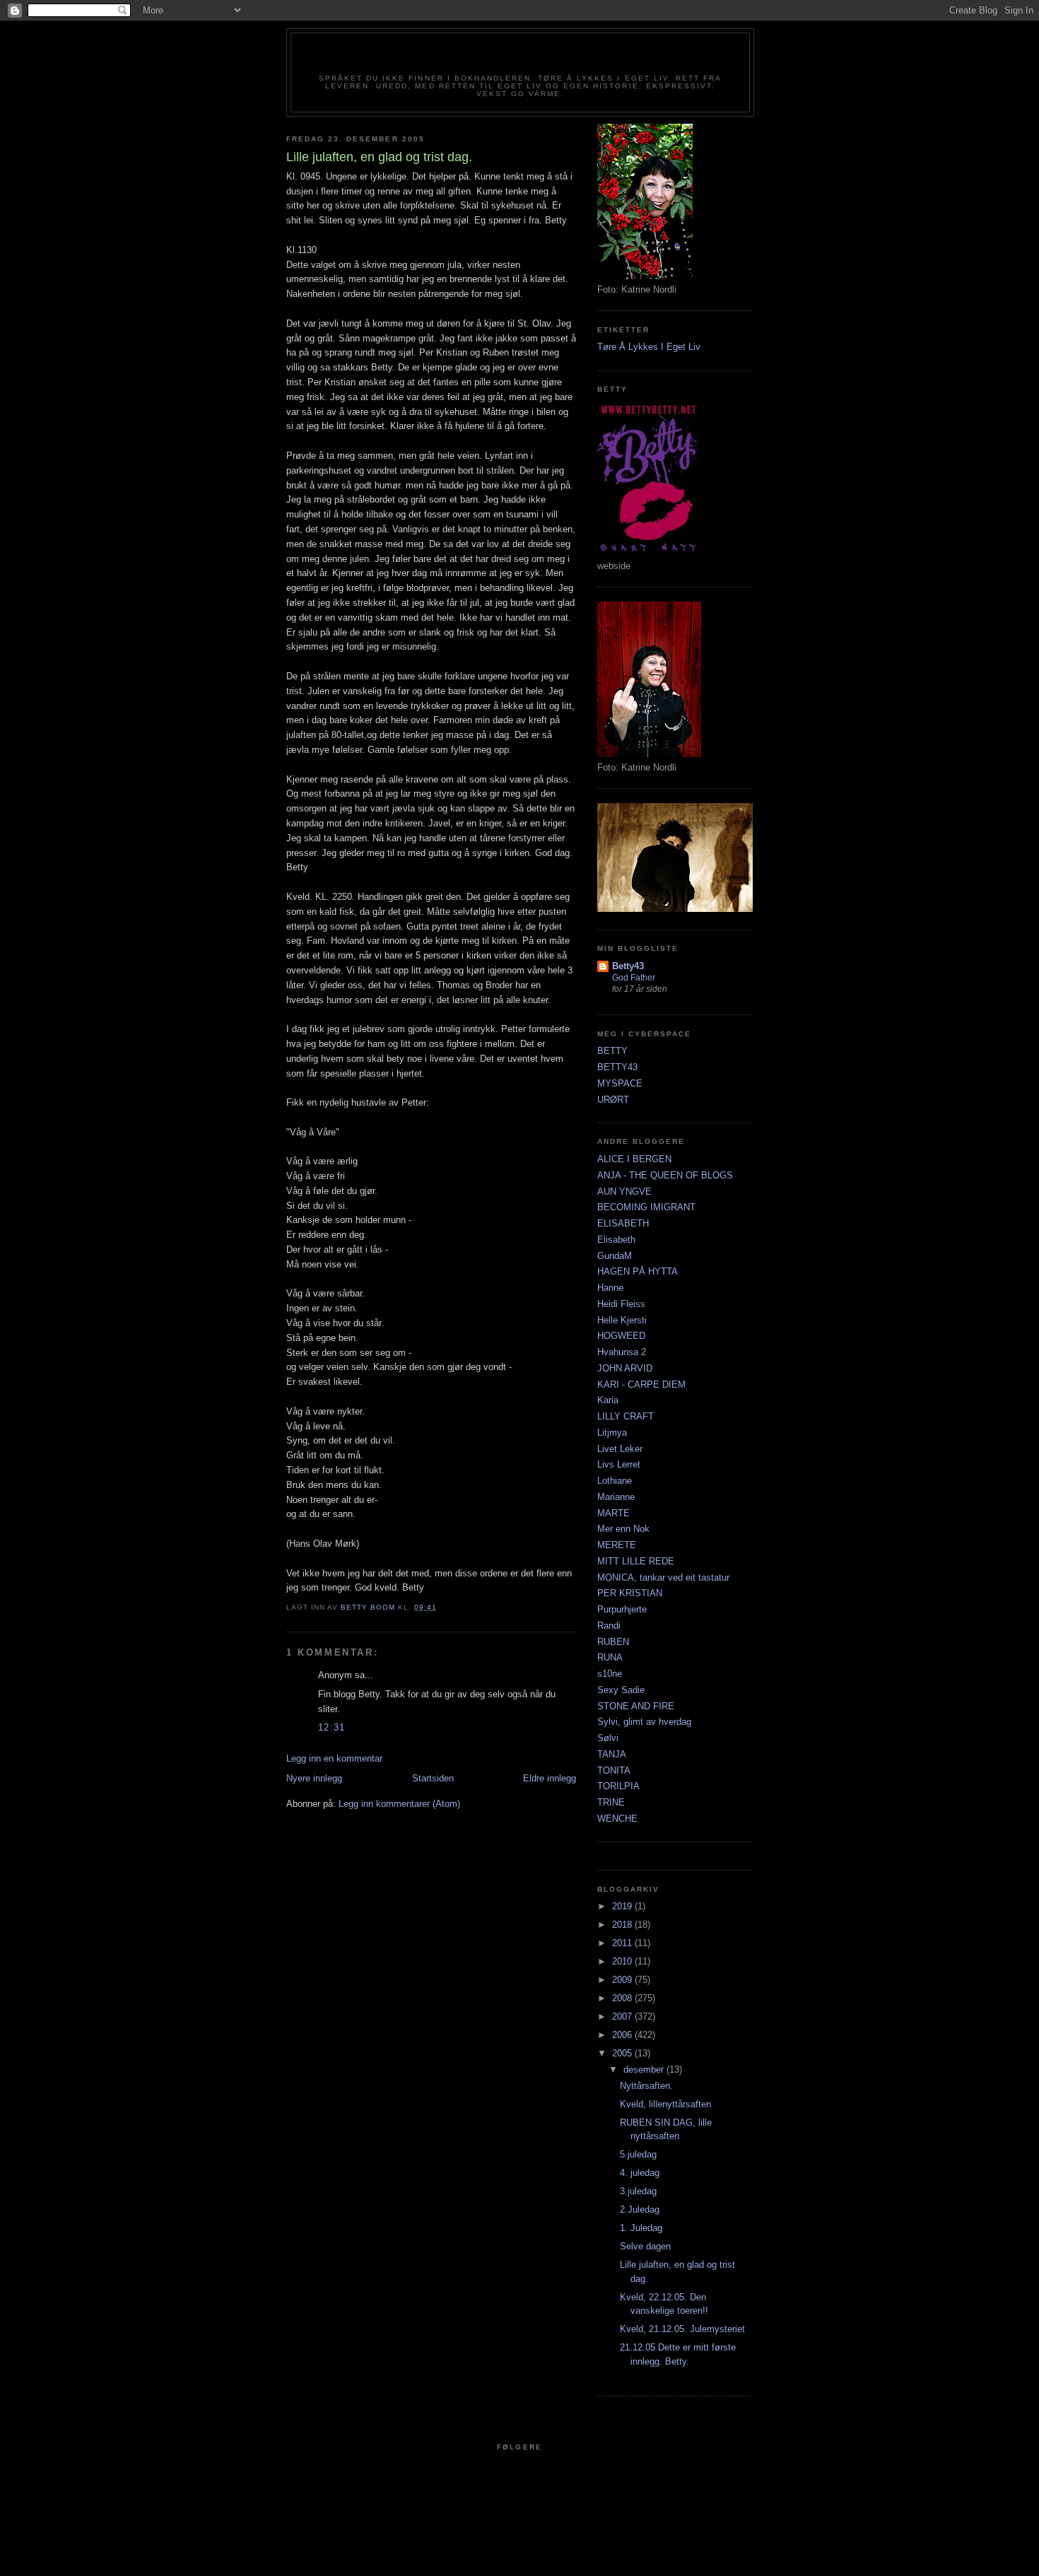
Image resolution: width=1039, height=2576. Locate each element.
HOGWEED (621, 1336)
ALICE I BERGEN (634, 1159)
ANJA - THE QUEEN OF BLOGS (665, 1175)
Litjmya (612, 1433)
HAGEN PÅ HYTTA (638, 1271)
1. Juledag (641, 2228)
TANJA (612, 1754)
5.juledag (638, 2154)
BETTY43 (617, 1067)
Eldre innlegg (550, 1778)
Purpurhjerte (622, 1609)
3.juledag (638, 2191)
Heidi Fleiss (621, 1304)
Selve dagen (645, 2246)
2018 (623, 1925)
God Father (634, 978)
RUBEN (613, 1642)
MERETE (617, 1545)
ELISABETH (623, 1223)
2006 (623, 2035)
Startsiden (433, 1778)
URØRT (613, 1100)
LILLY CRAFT (626, 1416)
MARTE (614, 1513)
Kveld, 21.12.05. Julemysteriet (682, 2329)
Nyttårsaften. (646, 2086)
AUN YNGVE (624, 1192)
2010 (623, 1961)
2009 (623, 1980)
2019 (623, 1906)
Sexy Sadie (621, 1690)
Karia (608, 1400)
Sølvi (608, 1738)
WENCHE (617, 1819)
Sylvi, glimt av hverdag (644, 1722)
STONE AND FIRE (636, 1706)
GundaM (615, 1256)
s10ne (610, 1674)
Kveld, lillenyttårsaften (665, 2104)
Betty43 (628, 966)
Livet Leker (620, 1449)
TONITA (614, 1770)
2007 (623, 2016)
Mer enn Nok (623, 1529)
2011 (623, 1943)
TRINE (611, 1802)
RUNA (610, 1657)
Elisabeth (616, 1240)
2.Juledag (640, 2209)
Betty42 (520, 58)
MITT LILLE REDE (636, 1561)
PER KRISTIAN (630, 1593)
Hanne (610, 1288)
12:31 (332, 1727)
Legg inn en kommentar (334, 1758)
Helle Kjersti (622, 1320)
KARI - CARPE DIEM (641, 1384)
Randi (609, 1626)
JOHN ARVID (625, 1368)
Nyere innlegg (314, 1778)
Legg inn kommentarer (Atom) (399, 1804)
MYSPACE (620, 1083)
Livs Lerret (619, 1464)
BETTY (612, 1051)
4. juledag (640, 2173)
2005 (623, 2053)
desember (645, 2069)
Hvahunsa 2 (622, 1352)
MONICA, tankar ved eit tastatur (663, 1577)
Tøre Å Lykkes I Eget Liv (649, 347)
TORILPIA (618, 1786)
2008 (623, 1998)
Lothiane (615, 1481)
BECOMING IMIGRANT (646, 1207)
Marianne (616, 1497)
